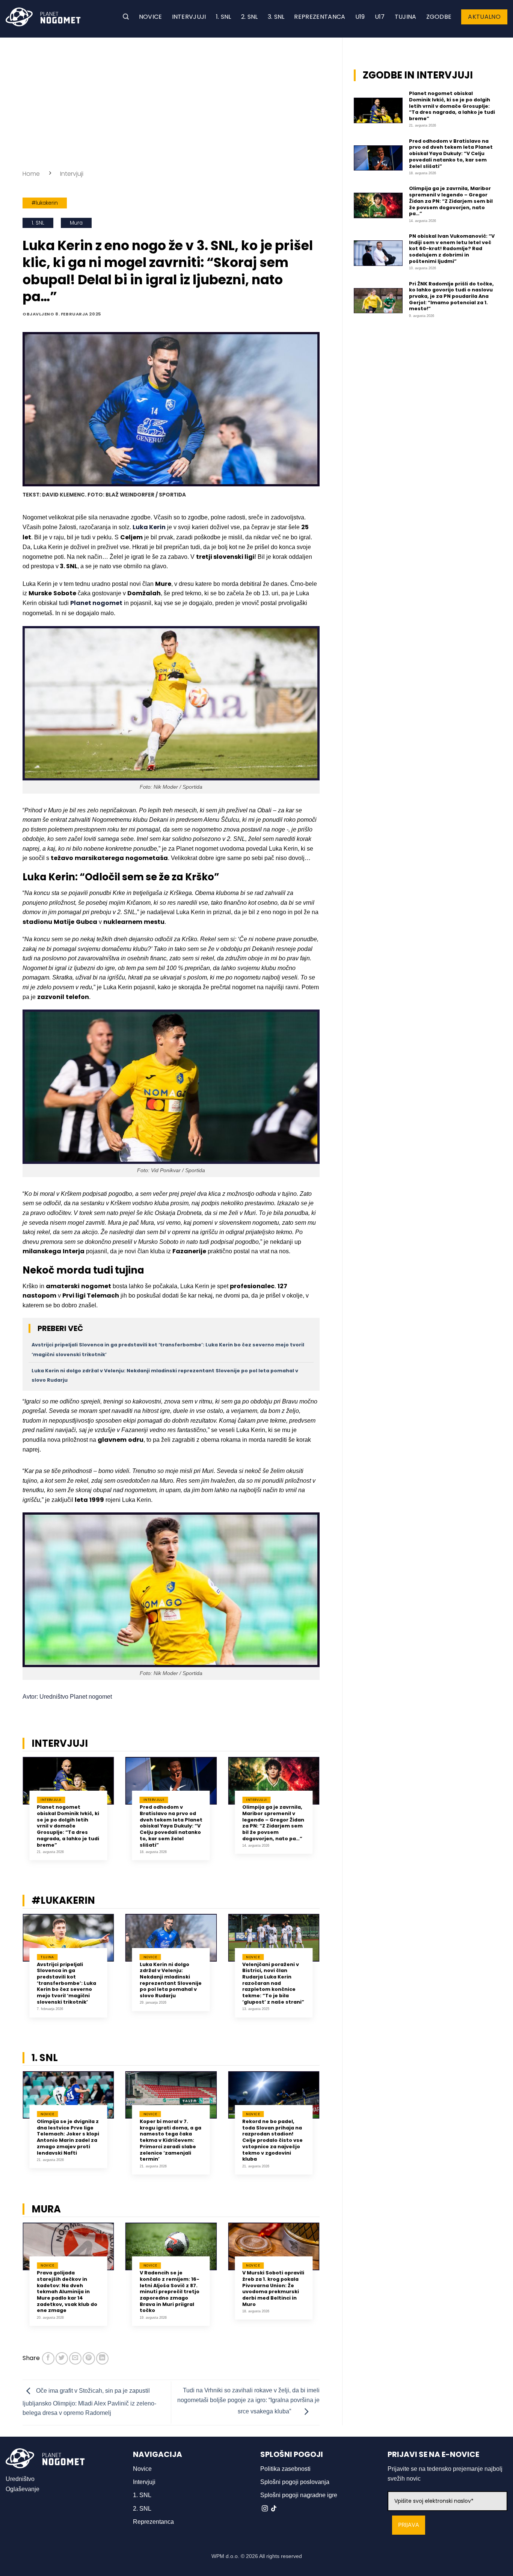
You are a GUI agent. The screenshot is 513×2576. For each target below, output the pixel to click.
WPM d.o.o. (225, 2556)
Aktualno (484, 17)
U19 (360, 17)
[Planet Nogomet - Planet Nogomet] (43, 17)
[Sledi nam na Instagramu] (265, 2509)
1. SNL (224, 17)
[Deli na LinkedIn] (102, 2358)
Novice (151, 17)
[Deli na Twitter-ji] (62, 2358)
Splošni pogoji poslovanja (295, 2482)
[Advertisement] (171, 101)
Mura (76, 223)
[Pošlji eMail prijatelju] (75, 2358)
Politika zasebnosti (285, 2469)
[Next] (329, 1814)
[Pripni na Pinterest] (89, 2358)
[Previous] (13, 1814)
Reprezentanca (320, 17)
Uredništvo (20, 2479)
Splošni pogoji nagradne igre (299, 2495)
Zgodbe (439, 17)
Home (31, 174)
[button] (126, 17)
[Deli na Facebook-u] (48, 2358)
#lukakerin (45, 203)
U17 (380, 17)
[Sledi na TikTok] (274, 2509)
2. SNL (250, 17)
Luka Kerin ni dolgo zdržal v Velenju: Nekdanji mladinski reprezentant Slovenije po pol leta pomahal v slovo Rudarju (171, 1980)
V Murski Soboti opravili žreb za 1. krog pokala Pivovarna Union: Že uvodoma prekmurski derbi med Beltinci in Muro (273, 2289)
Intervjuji (189, 17)
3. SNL (276, 17)
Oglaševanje (23, 2489)
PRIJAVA (409, 2525)
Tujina (406, 17)
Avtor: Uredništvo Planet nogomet (67, 1697)
